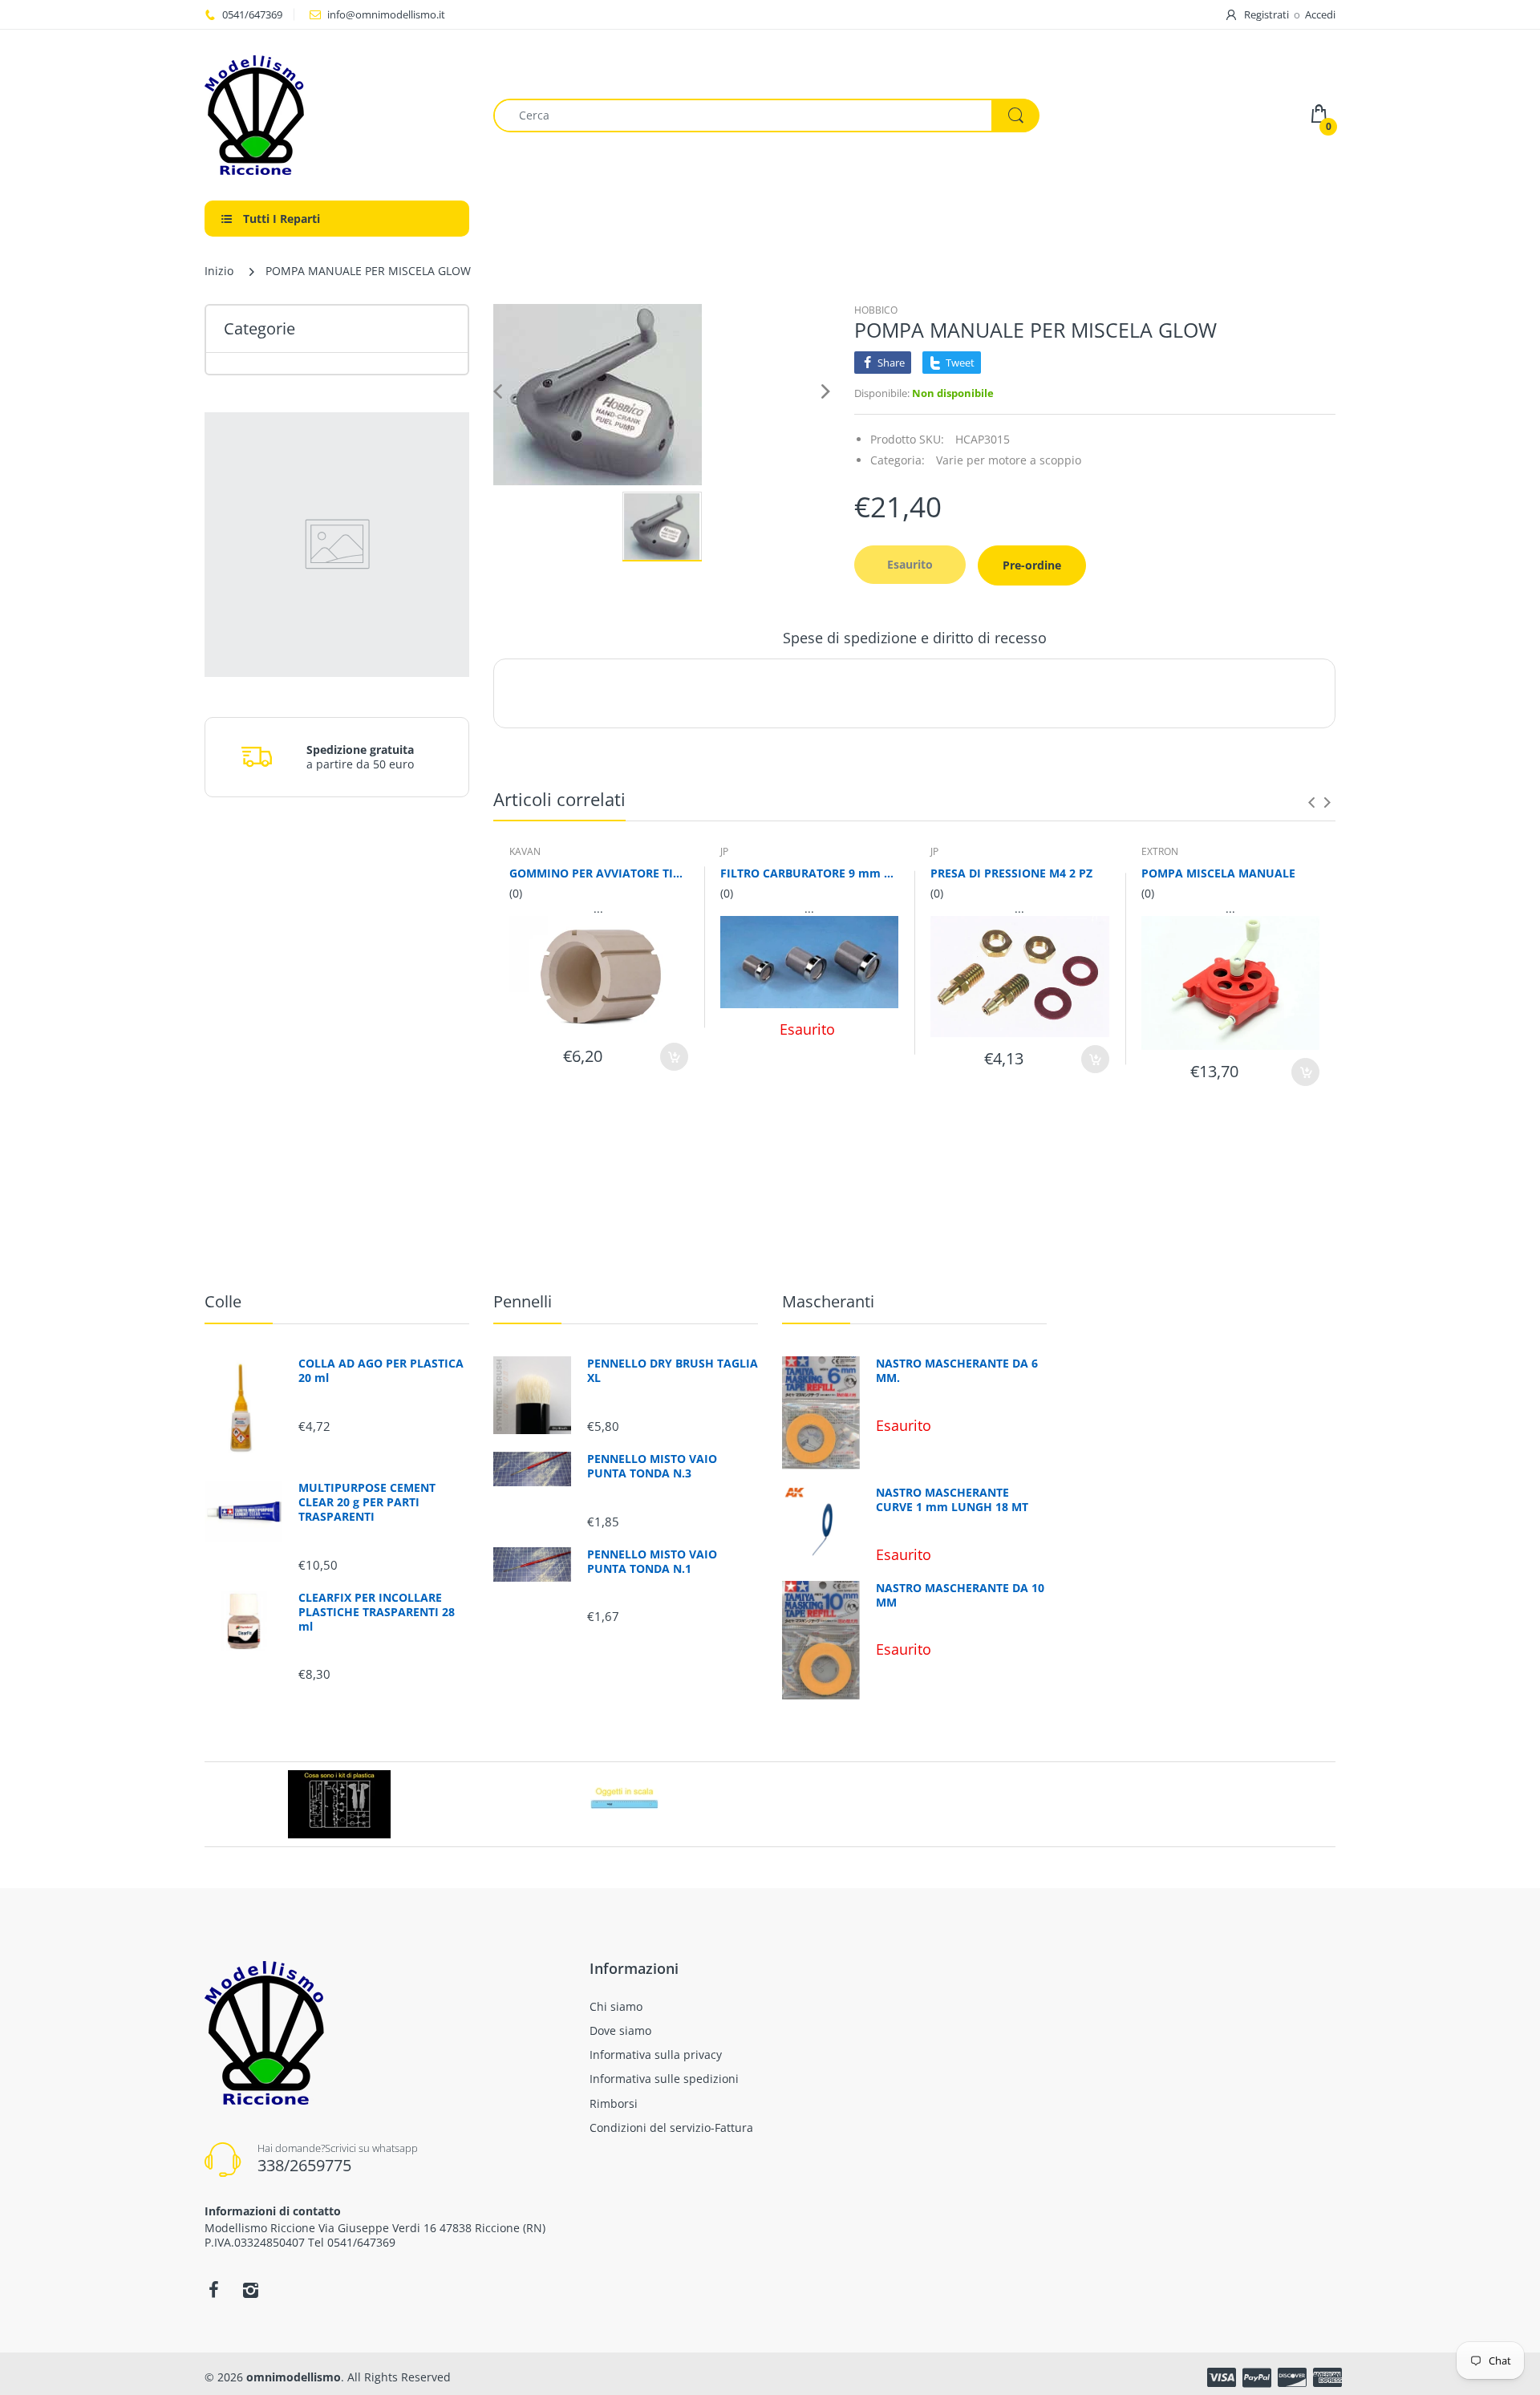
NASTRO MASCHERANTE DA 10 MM (960, 1595)
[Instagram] (250, 2290)
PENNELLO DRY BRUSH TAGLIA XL (673, 1371)
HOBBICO (876, 310)
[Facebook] (213, 2290)
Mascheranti (828, 1301)
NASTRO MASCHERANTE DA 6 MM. (957, 1371)
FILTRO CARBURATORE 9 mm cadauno (810, 873)
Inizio (219, 271)
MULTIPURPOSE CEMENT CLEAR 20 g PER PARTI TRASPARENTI (367, 1502)
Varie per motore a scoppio (1009, 460)
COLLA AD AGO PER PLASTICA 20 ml (381, 1371)
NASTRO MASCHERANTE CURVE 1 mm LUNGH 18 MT (952, 1500)
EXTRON (1160, 851)
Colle (223, 1301)
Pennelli (523, 1301)
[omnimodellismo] (337, 115)
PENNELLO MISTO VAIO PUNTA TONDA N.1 (652, 1562)
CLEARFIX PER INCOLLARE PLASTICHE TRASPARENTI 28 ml (377, 1612)
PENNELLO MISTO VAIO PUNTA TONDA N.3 (652, 1466)
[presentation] (1311, 802)
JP (724, 851)
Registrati (1266, 14)
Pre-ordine (1032, 565)
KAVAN (525, 851)
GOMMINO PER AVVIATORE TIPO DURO (599, 873)
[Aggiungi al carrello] (674, 1057)
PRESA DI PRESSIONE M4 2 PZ (1011, 873)
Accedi (1320, 14)
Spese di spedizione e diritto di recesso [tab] (915, 638)
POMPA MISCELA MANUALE (1218, 873)
